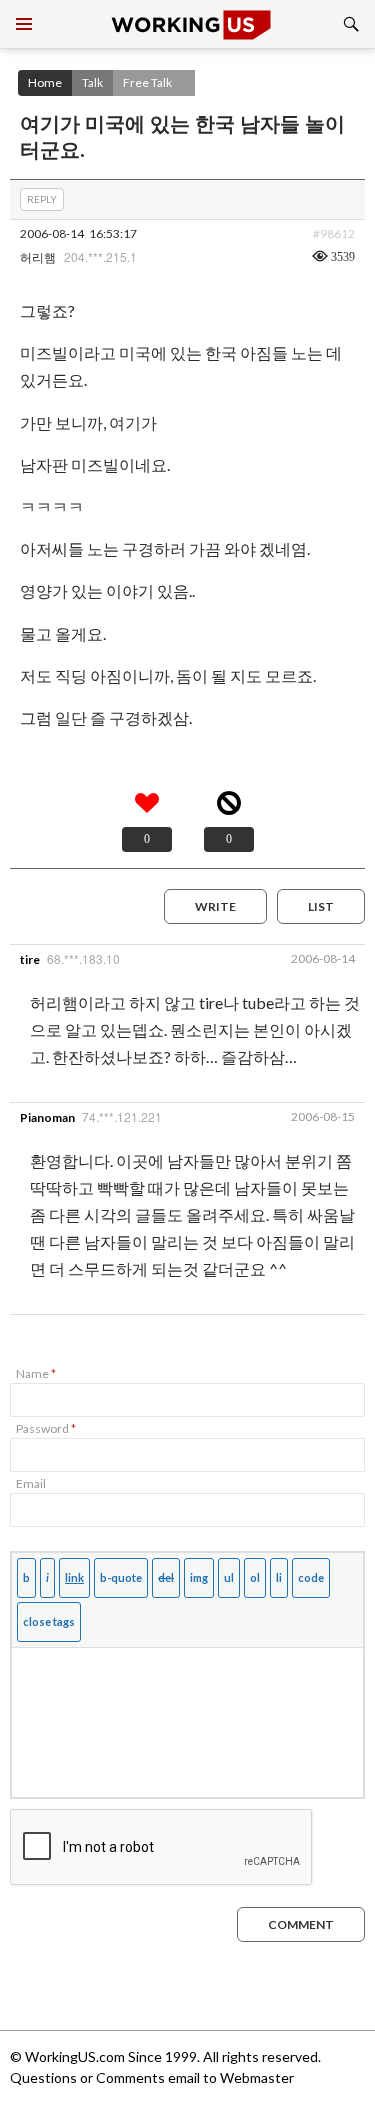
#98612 (334, 233)
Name (36, 1373)
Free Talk (147, 82)
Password (46, 1428)
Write (215, 906)
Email (31, 1483)
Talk (92, 82)
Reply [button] (42, 199)
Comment (301, 1924)
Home (45, 82)
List (321, 906)
